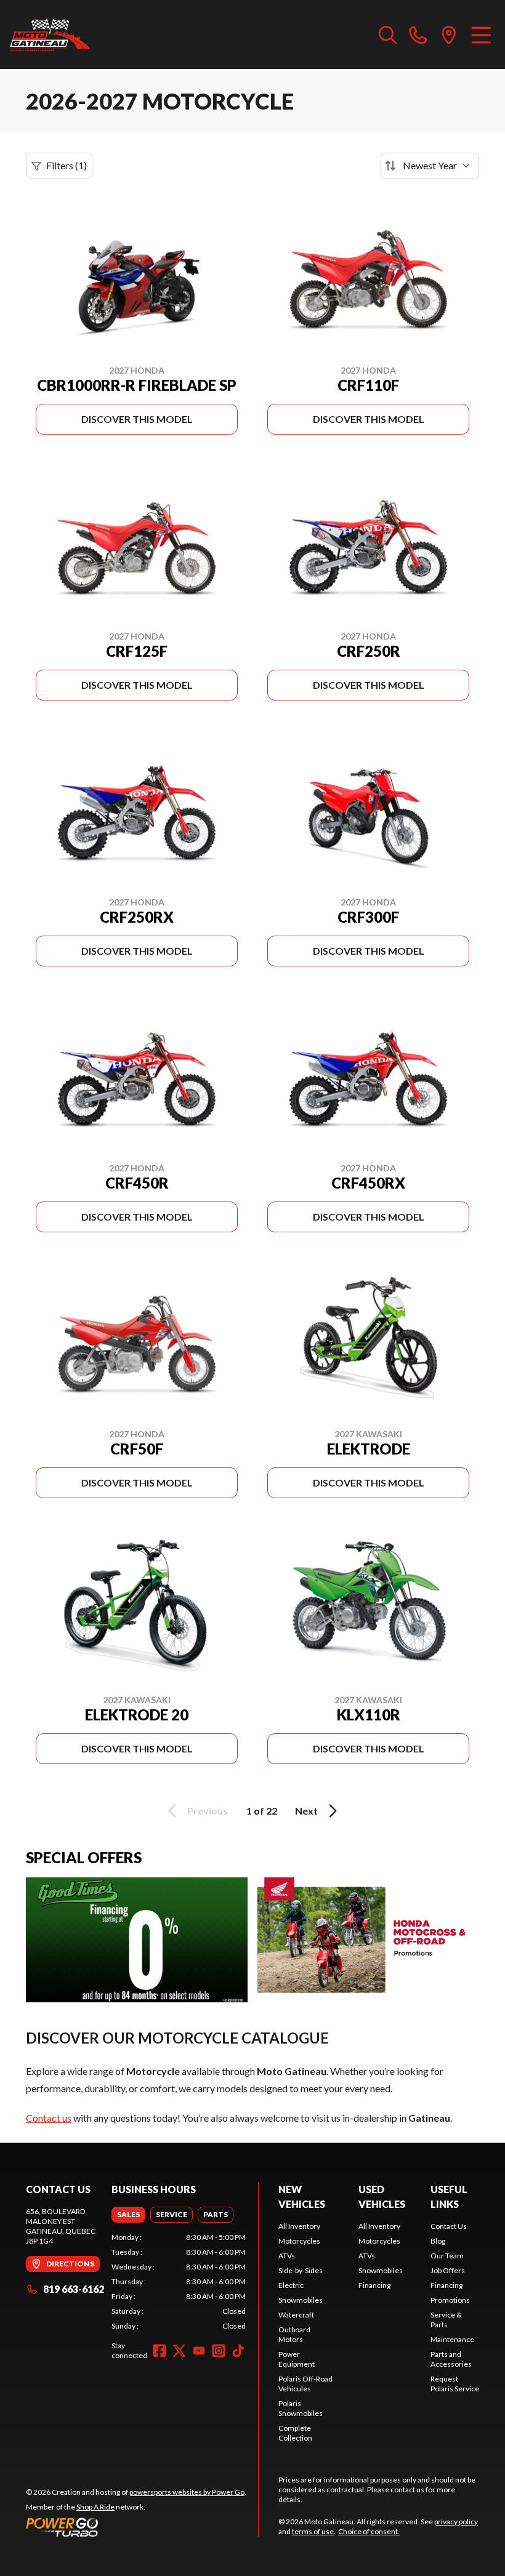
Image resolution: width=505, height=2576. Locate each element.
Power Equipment (297, 2359)
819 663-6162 (74, 2289)
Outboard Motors (294, 2334)
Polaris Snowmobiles (301, 2408)
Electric (291, 2285)
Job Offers (448, 2270)
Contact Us (449, 2226)
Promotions (450, 2300)
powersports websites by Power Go (187, 2492)
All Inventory (299, 2226)
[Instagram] (219, 2351)
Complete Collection (295, 2433)
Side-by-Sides (301, 2270)
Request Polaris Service (455, 2384)
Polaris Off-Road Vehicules (305, 2384)
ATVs (287, 2256)
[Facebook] (160, 2351)
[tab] (128, 2215)
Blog (438, 2241)
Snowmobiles (301, 2300)
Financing (374, 2285)
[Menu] (481, 34)
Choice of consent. (369, 2531)
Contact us (49, 2118)
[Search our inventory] (388, 34)
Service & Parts (446, 2320)
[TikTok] (238, 2351)
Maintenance (452, 2339)
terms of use (313, 2531)
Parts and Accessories (451, 2359)
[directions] (449, 34)
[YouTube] (199, 2351)
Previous (208, 1811)
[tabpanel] (179, 2282)
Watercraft (296, 2315)
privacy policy (456, 2522)
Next (306, 1811)
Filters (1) (67, 165)
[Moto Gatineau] (50, 34)
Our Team (447, 2256)
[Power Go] (136, 2527)
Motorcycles (299, 2241)
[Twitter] (179, 2351)
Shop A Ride (95, 2507)
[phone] (418, 34)
